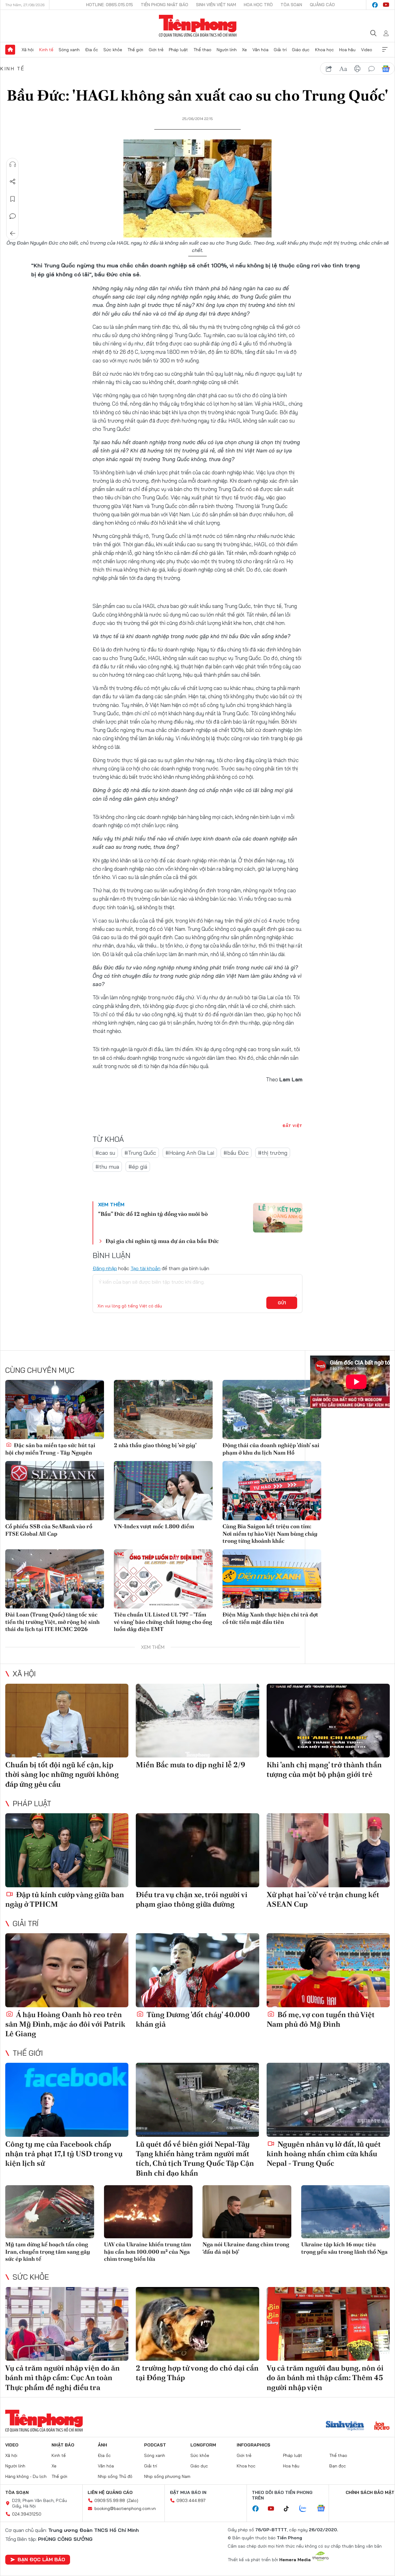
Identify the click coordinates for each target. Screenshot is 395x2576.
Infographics (254, 2445)
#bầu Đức (236, 1153)
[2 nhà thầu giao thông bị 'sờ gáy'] (163, 1410)
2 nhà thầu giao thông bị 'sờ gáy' (155, 1445)
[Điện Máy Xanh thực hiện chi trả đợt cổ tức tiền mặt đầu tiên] (272, 1579)
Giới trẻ (156, 50)
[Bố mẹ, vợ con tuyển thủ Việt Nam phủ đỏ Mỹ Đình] (328, 1970)
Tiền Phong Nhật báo (164, 5)
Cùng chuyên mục (40, 1370)
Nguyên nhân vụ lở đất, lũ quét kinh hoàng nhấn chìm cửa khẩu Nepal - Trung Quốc (324, 2154)
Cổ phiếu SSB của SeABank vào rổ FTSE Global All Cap (49, 1530)
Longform (203, 2445)
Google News (386, 69)
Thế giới (135, 50)
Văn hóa (260, 50)
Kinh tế (46, 50)
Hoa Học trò (258, 5)
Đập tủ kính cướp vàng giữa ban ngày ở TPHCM (65, 1899)
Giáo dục (301, 50)
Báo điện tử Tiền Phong (198, 26)
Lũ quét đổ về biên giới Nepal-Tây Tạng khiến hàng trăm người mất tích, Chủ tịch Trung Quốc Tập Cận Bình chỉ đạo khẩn (195, 2159)
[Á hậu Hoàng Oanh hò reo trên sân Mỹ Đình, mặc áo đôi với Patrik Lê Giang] (67, 1970)
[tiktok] (289, 2509)
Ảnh (102, 2445)
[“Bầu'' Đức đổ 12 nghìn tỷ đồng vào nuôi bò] (278, 1218)
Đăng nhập (105, 1268)
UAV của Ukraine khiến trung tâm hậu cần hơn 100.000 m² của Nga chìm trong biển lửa (148, 2252)
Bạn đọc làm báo (41, 2559)
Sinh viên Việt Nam (216, 5)
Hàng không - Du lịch (26, 2476)
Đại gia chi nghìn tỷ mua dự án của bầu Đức (162, 1241)
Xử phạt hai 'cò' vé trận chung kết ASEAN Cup (323, 1899)
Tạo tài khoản (146, 1268)
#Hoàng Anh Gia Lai (190, 1153)
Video (367, 50)
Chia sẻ (13, 182)
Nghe (13, 164)
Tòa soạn (291, 5)
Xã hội (28, 50)
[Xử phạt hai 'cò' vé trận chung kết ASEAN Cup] (328, 1850)
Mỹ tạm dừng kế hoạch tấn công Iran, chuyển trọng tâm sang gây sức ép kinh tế (48, 2252)
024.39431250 (27, 2514)
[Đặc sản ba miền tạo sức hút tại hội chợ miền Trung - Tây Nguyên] (55, 1410)
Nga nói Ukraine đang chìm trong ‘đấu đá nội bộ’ (246, 2248)
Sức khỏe (113, 50)
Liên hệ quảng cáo (110, 2492)
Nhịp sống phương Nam (167, 2476)
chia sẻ (329, 69)
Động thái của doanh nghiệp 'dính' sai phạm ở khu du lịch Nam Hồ (271, 1449)
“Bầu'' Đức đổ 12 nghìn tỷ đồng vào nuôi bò (153, 1214)
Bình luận (13, 216)
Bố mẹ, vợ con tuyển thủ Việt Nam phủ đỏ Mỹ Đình (321, 2019)
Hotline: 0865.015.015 (110, 5)
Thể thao (202, 50)
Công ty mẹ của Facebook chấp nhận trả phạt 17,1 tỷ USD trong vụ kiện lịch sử (64, 2154)
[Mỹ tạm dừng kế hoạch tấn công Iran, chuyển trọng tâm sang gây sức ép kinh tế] (50, 2212)
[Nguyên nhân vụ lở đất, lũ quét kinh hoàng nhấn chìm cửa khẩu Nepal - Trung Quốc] (328, 2100)
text (343, 69)
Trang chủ (10, 50)
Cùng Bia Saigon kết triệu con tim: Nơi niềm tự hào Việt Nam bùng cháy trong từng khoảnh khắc (270, 1534)
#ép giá (138, 1167)
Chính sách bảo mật (370, 2492)
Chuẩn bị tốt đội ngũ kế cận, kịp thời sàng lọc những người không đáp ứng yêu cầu (62, 1774)
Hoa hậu (347, 50)
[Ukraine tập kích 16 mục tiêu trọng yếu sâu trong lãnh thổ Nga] (346, 2212)
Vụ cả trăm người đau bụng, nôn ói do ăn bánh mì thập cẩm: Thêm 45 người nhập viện (325, 2378)
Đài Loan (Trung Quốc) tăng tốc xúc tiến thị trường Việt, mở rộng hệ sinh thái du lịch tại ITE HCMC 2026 (52, 1622)
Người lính (227, 50)
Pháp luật (178, 50)
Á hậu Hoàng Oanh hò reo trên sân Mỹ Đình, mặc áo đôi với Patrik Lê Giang (65, 2024)
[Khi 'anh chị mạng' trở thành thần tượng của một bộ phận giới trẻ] (328, 1721)
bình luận (372, 69)
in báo (357, 69)
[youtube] (386, 5)
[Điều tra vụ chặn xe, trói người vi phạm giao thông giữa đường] (197, 1850)
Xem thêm (385, 50)
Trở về (13, 233)
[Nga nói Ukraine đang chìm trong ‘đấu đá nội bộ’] (247, 2212)
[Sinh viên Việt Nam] (345, 2426)
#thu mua (107, 1167)
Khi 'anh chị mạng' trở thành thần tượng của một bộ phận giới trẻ (324, 1769)
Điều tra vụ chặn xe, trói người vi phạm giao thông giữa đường (192, 1899)
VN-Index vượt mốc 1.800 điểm (154, 1526)
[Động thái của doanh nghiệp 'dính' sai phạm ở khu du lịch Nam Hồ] (272, 1410)
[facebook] (375, 5)
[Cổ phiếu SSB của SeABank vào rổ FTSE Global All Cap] (55, 1491)
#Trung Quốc (140, 1153)
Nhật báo (63, 2445)
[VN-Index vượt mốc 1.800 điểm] (163, 1491)
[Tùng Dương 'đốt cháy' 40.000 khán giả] (197, 1970)
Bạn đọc (338, 2466)
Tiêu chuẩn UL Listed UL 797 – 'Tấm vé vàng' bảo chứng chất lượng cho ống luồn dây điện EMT (163, 1622)
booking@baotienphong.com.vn (125, 2508)
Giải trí (280, 50)
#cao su (105, 1153)
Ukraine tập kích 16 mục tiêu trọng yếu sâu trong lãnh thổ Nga (344, 2248)
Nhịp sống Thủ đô (115, 2476)
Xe (244, 50)
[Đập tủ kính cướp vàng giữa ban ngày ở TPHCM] (67, 1850)
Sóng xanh (69, 50)
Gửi (282, 1303)
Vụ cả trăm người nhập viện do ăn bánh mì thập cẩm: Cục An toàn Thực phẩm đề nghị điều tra (62, 2378)
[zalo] (306, 2509)
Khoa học (324, 50)
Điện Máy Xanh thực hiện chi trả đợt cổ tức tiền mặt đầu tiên (270, 1618)
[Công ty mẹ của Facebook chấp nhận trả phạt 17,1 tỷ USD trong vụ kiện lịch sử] (67, 2100)
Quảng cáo (322, 5)
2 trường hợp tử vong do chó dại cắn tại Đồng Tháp (197, 2373)
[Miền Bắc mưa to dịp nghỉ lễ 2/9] (197, 1721)
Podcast (155, 2445)
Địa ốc (92, 50)
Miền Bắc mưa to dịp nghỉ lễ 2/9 (191, 1765)
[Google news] (324, 2509)
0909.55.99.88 (110, 2500)
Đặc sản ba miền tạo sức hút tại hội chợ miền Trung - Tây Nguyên (50, 1449)
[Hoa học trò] (382, 2426)
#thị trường (273, 1153)
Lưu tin (13, 199)
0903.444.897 (191, 2500)
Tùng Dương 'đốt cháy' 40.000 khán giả (193, 2019)
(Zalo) (133, 2500)
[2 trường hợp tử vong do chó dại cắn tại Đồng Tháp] (197, 2324)
